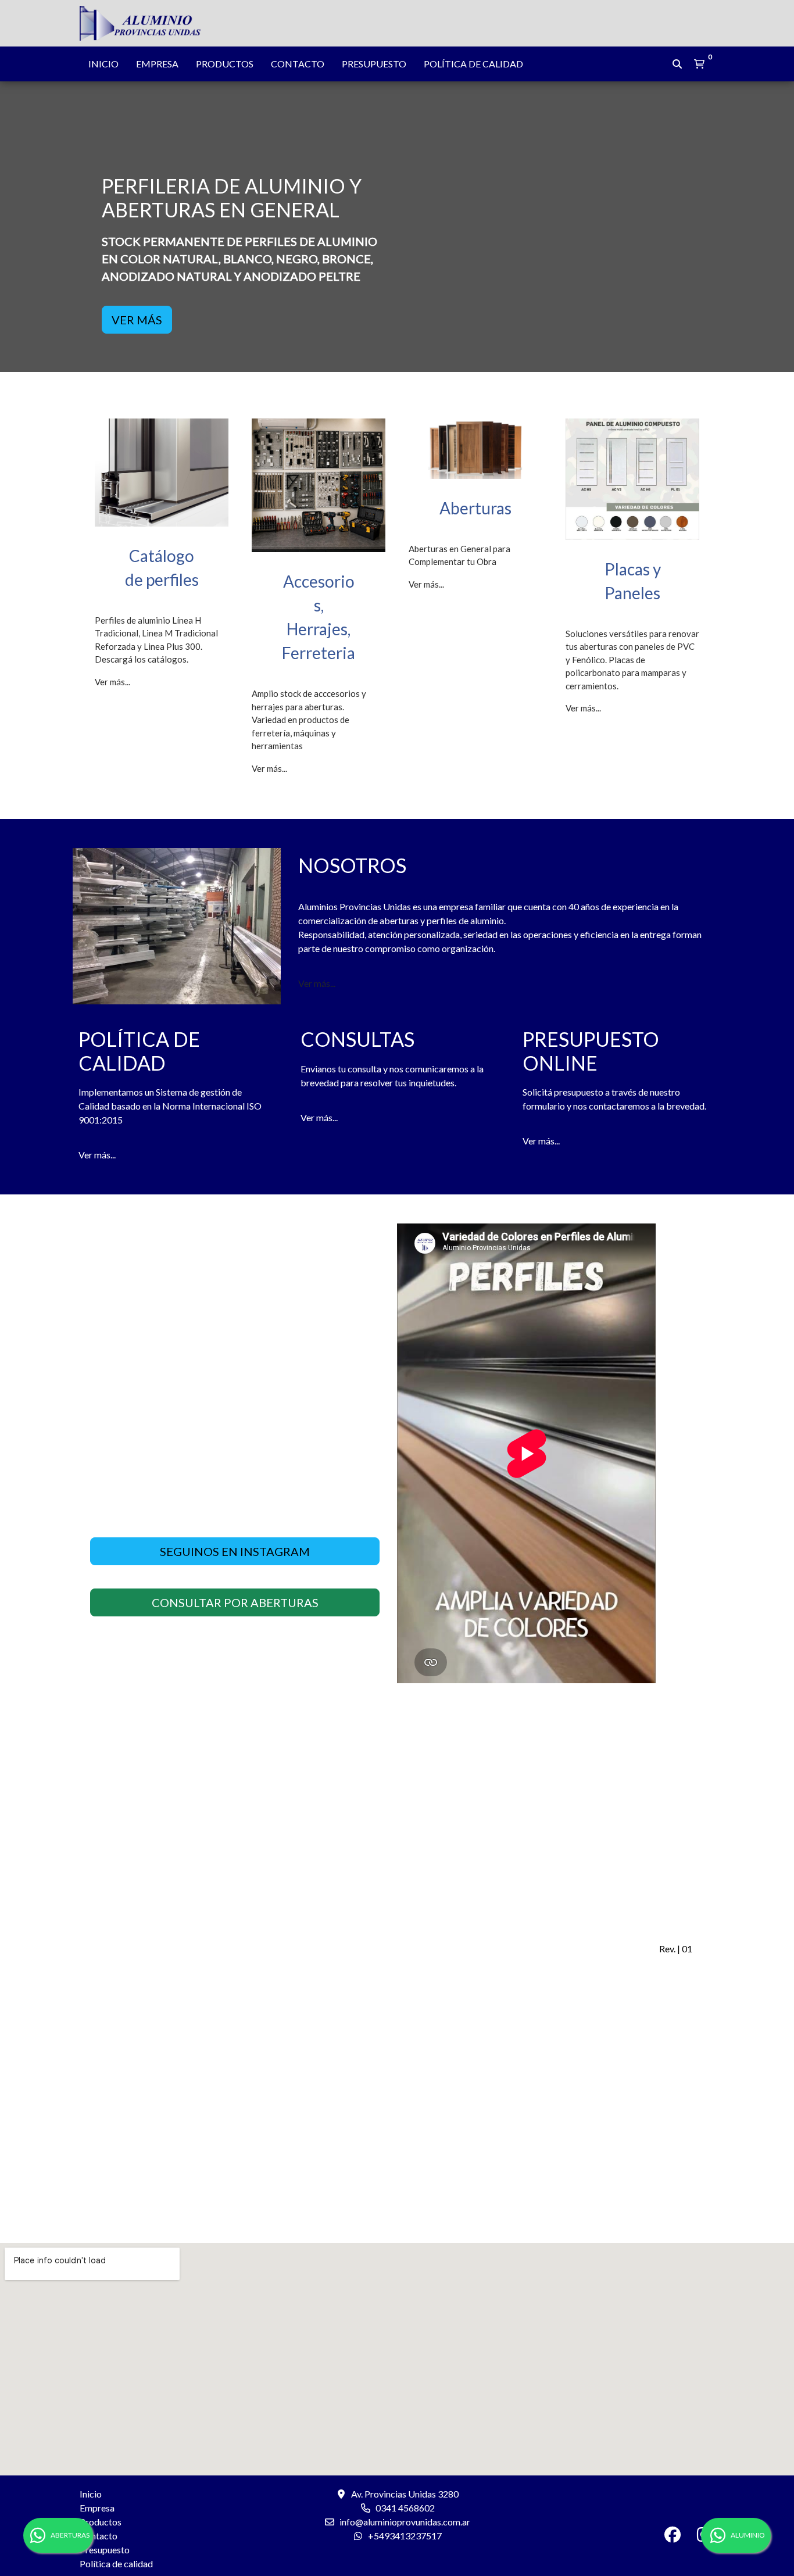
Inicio (103, 64)
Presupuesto (374, 64)
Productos (225, 64)
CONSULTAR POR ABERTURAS (235, 1602)
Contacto (298, 64)
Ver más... (112, 682)
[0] (699, 64)
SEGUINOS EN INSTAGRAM (235, 1551)
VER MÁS (137, 320)
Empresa (157, 64)
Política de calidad (473, 64)
